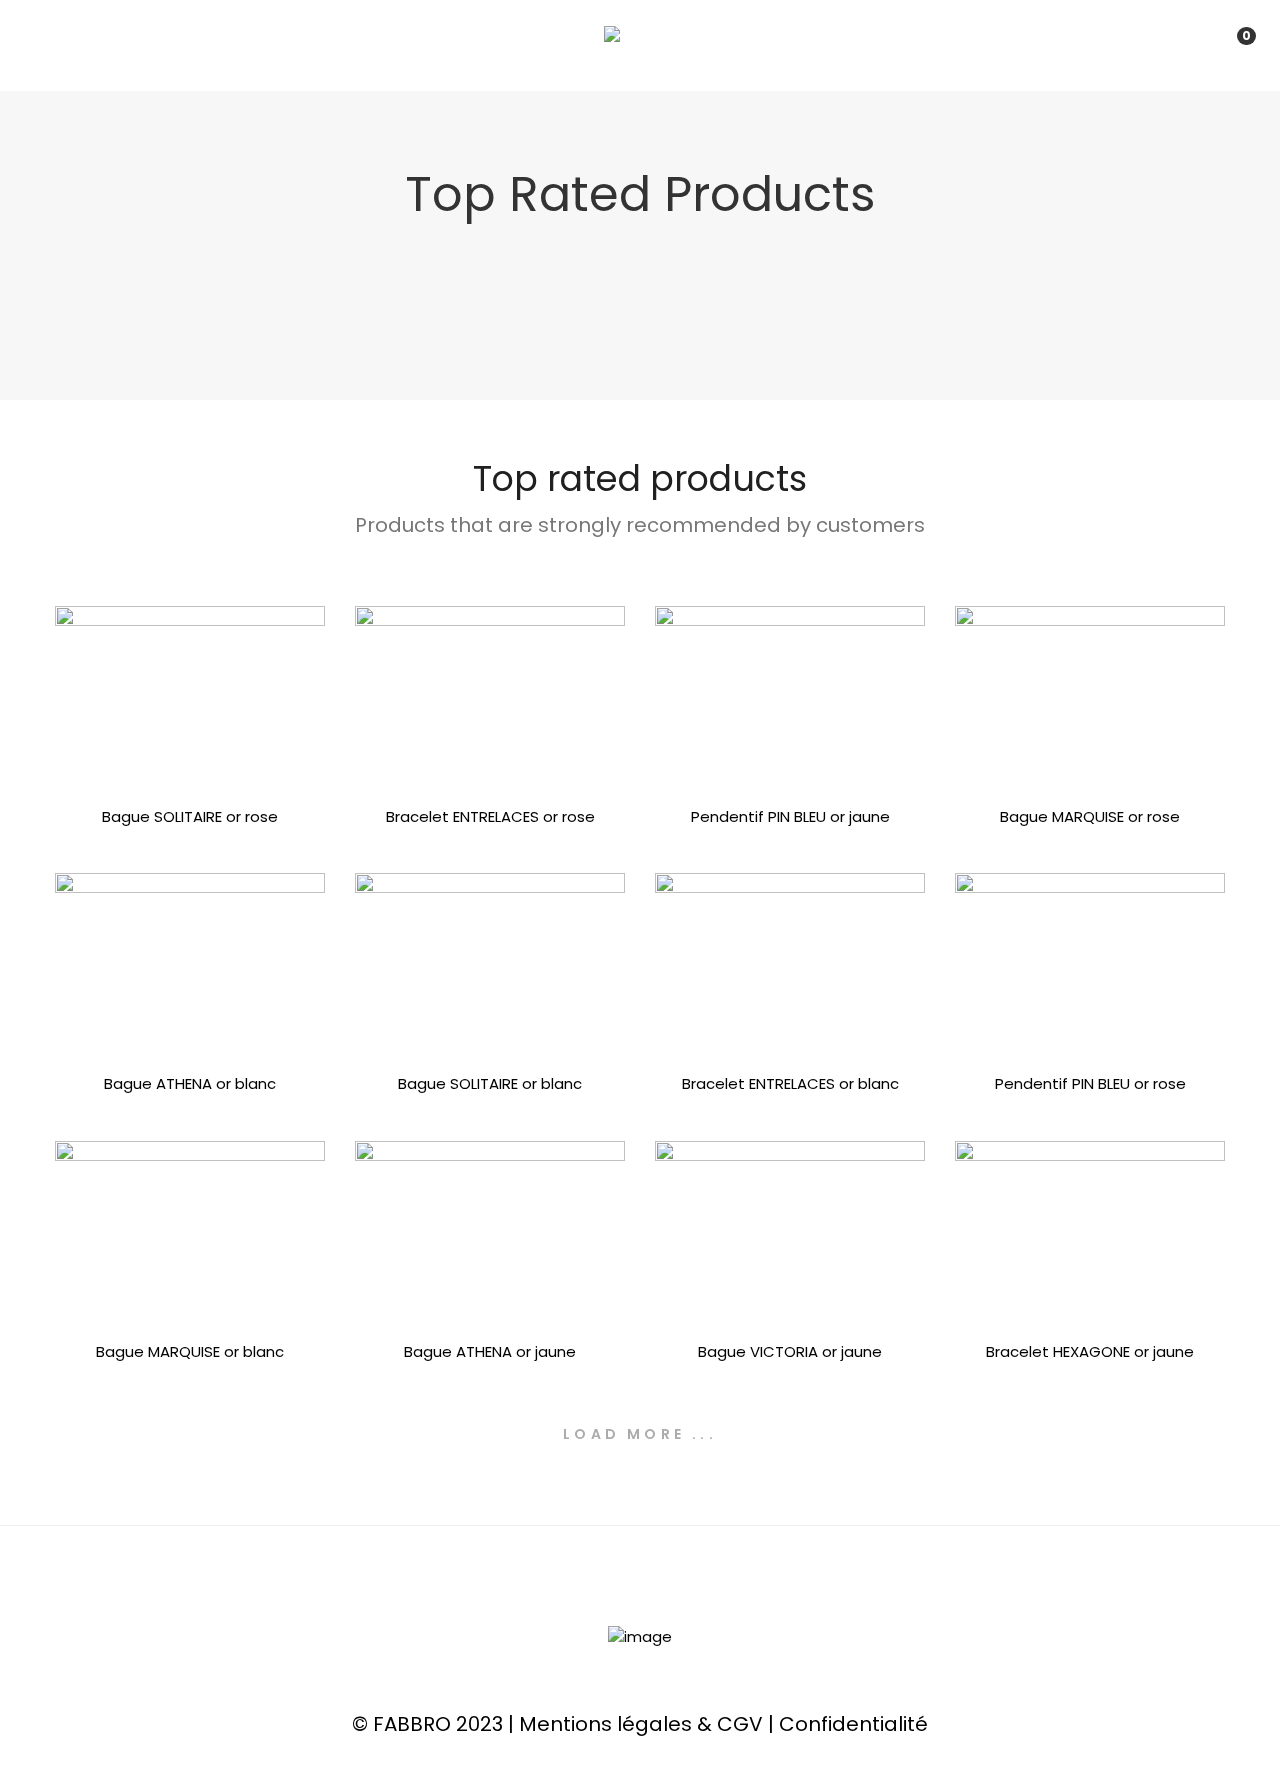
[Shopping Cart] (1226, 44)
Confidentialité (853, 1724)
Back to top (1234, 1738)
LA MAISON (426, 45)
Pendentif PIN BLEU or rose (1090, 1083)
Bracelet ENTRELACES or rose (490, 816)
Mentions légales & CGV (641, 1724)
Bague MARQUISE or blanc (190, 1351)
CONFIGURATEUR (707, 45)
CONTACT (857, 45)
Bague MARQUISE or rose (1090, 816)
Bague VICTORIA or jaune (790, 1351)
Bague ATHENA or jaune (490, 1351)
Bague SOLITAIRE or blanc (490, 1083)
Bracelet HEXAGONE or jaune (1090, 1351)
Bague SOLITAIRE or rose (190, 816)
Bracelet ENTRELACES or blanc (790, 1083)
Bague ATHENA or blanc (190, 1083)
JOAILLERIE (554, 45)
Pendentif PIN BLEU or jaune (790, 816)
